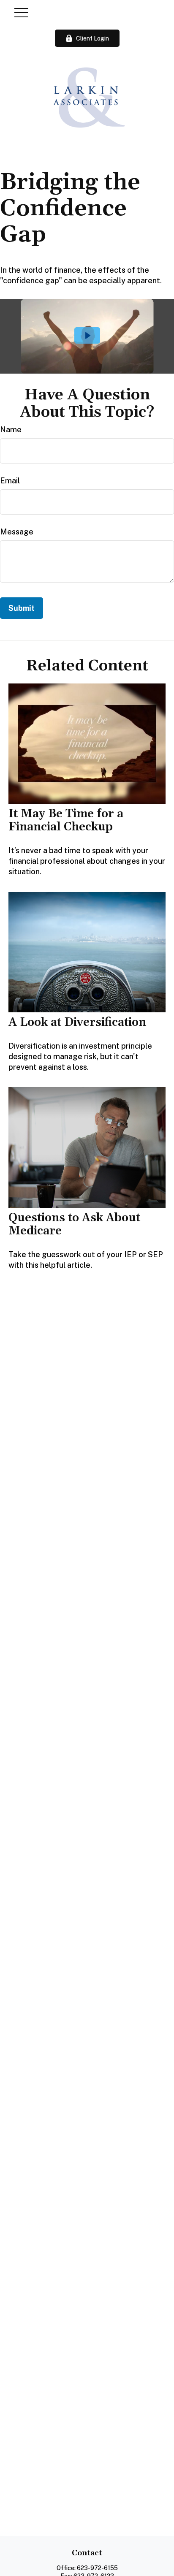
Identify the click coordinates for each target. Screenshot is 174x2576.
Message (17, 532)
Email (10, 481)
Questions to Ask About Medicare (74, 1224)
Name (11, 430)
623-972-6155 (97, 2568)
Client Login (92, 38)
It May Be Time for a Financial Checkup (66, 820)
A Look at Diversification (77, 1022)
